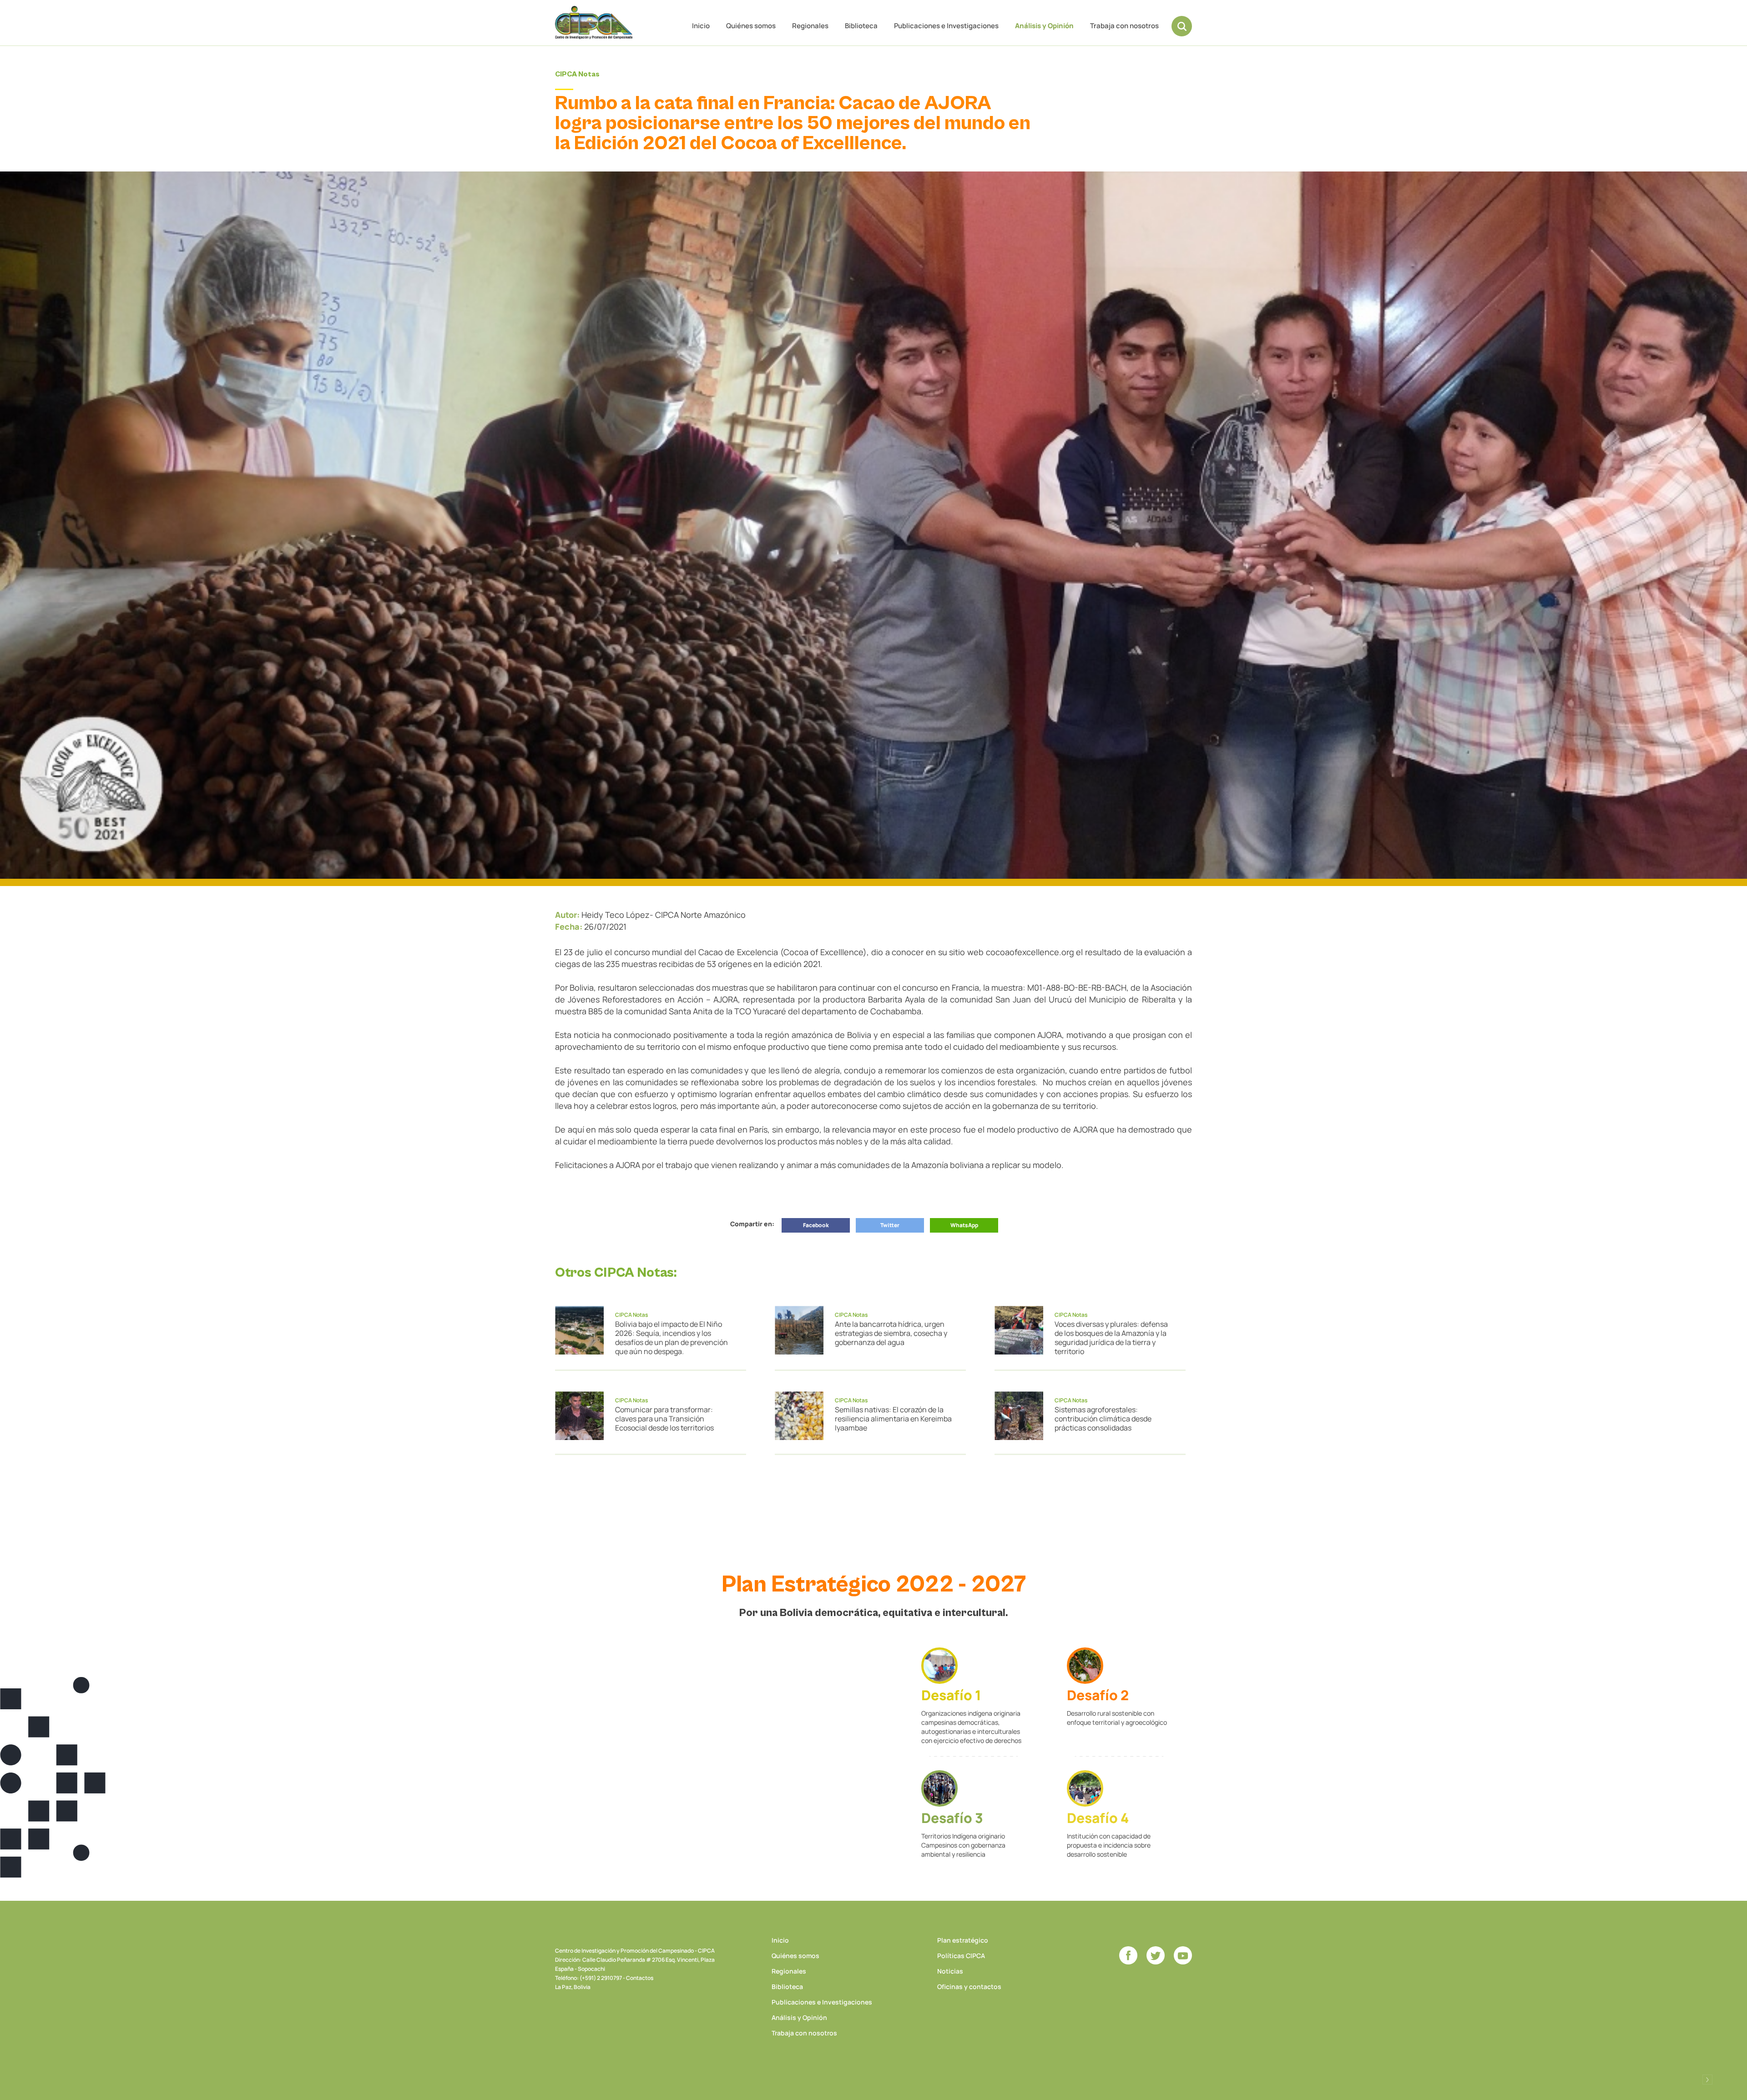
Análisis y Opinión (1044, 26)
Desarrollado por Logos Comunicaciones (1707, 2080)
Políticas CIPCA (961, 1956)
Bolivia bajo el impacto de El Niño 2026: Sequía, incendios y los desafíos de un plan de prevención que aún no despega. (672, 1338)
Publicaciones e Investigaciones (946, 26)
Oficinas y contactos (969, 1987)
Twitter (890, 1225)
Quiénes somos (751, 26)
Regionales (810, 26)
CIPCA (594, 23)
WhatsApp (964, 1225)
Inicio (701, 26)
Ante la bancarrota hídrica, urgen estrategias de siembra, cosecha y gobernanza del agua (891, 1333)
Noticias (950, 1971)
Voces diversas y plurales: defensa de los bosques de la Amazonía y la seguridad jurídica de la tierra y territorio (1111, 1338)
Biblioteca (861, 26)
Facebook (816, 1225)
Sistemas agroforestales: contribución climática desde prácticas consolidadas (1103, 1419)
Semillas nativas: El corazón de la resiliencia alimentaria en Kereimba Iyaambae (893, 1419)
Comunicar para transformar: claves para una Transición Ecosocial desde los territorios (664, 1419)
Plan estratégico (963, 1940)
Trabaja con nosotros (1124, 26)
